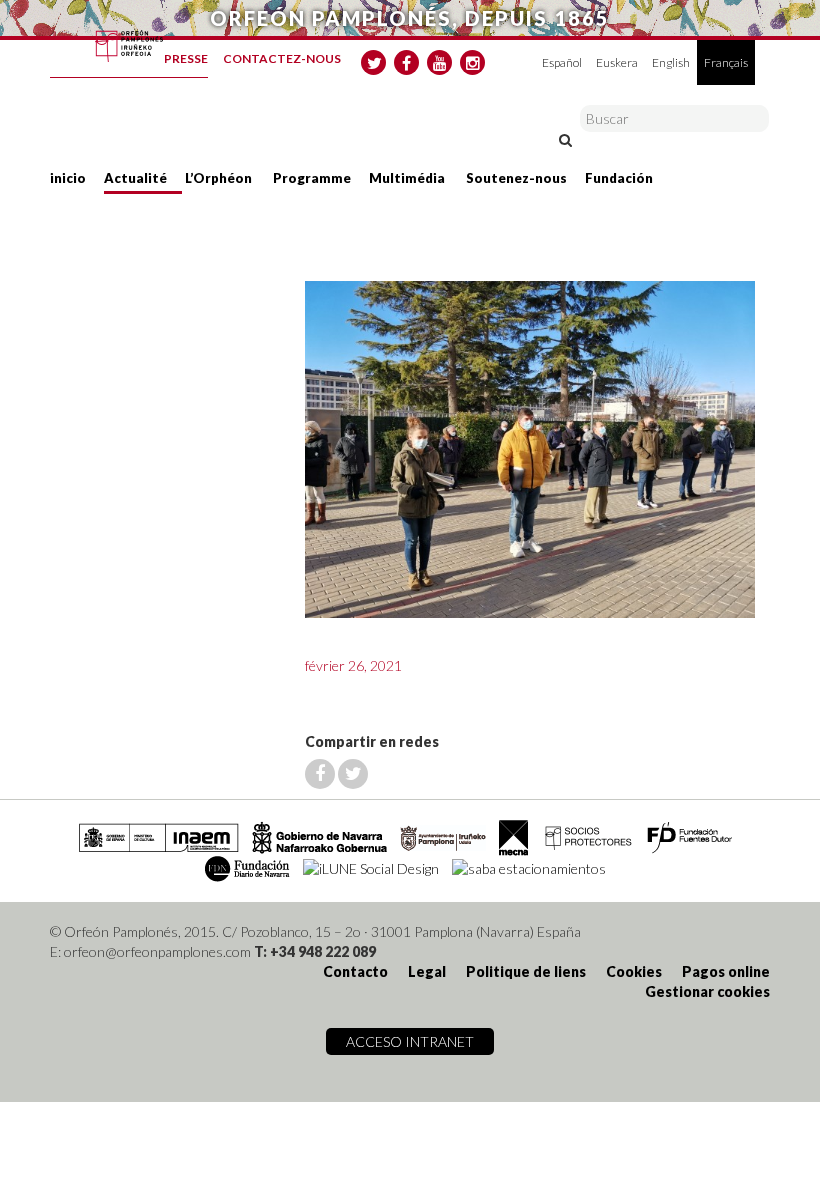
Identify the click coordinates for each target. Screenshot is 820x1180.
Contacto (355, 971)
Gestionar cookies (707, 991)
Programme (312, 178)
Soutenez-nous (516, 178)
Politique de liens (526, 971)
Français (726, 62)
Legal (427, 971)
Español (562, 62)
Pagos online (726, 971)
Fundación (619, 178)
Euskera (617, 62)
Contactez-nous (282, 58)
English (671, 62)
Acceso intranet (410, 1041)
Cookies (634, 971)
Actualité (135, 178)
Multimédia (407, 178)
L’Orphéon (218, 178)
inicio (68, 178)
